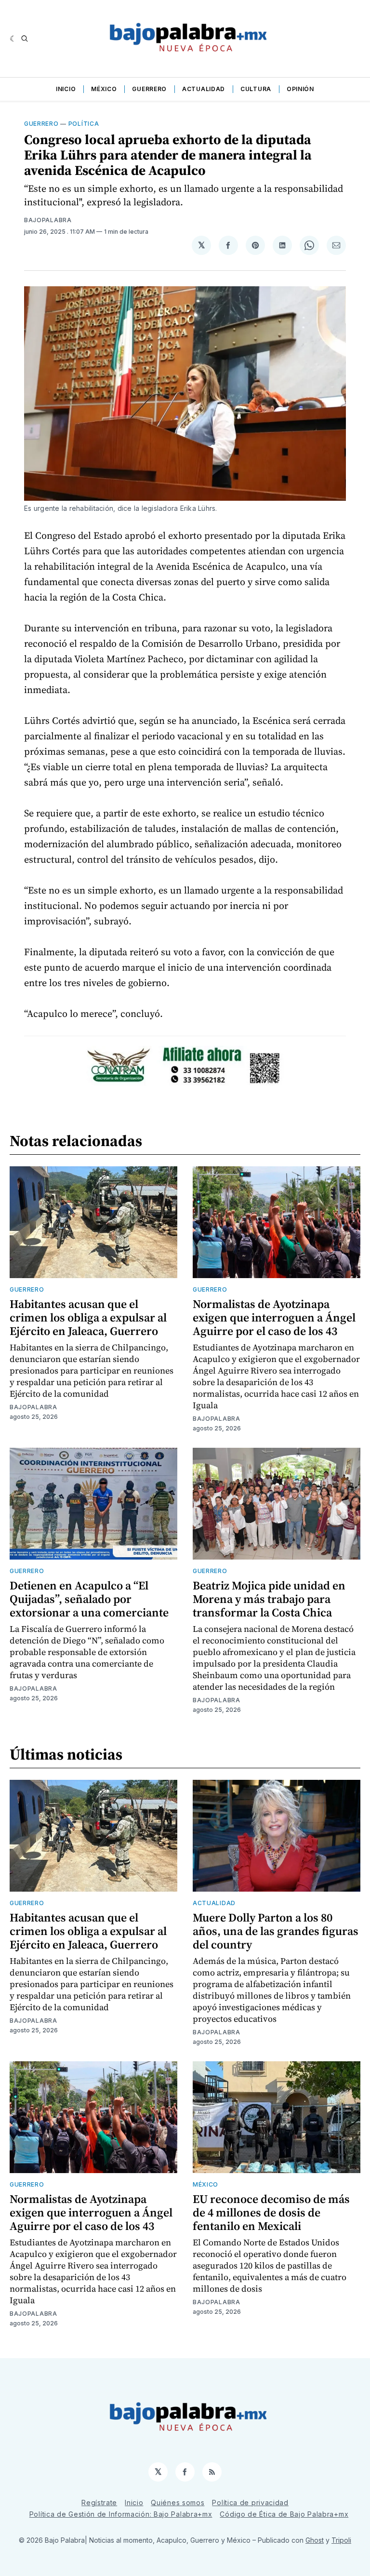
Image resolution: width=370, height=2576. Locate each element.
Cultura (256, 89)
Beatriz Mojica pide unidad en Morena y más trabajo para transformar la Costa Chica (269, 1599)
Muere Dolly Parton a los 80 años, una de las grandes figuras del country (276, 1931)
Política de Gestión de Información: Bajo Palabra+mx (121, 2514)
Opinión (300, 89)
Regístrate (99, 2503)
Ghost (315, 2540)
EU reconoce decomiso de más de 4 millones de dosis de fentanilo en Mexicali (271, 2212)
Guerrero (149, 89)
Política (84, 124)
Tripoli (341, 2540)
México (104, 89)
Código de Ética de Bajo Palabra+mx (284, 2514)
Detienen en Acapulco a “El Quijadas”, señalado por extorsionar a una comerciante (89, 1599)
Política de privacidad (250, 2503)
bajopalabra (48, 220)
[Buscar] (25, 39)
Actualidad (204, 89)
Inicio (66, 89)
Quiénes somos (178, 2503)
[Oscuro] (13, 39)
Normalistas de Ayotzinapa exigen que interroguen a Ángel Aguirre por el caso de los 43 (274, 1317)
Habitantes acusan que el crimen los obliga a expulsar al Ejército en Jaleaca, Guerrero (88, 1317)
